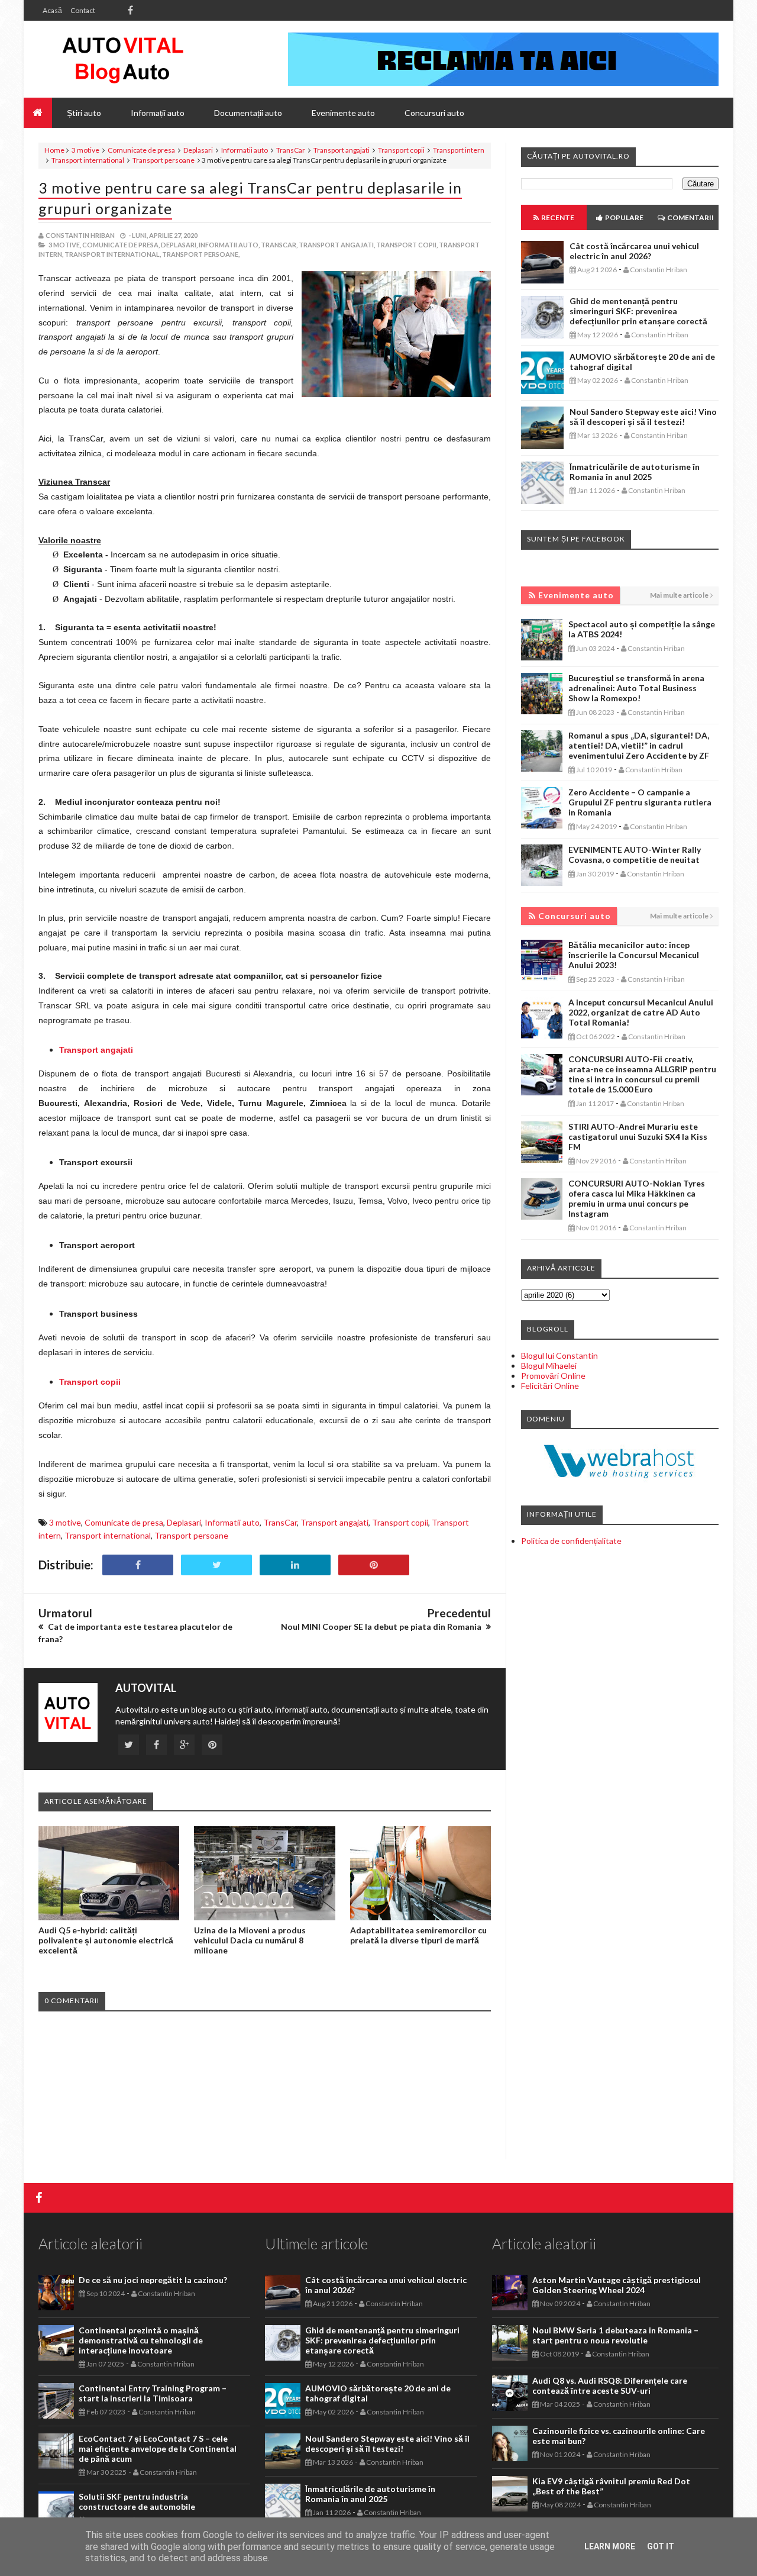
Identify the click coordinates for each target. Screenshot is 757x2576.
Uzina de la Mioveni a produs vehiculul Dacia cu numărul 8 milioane (250, 1940)
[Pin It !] (374, 1565)
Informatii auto (245, 150)
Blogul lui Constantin (559, 1355)
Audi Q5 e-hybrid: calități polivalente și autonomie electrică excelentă (106, 1940)
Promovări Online (553, 1376)
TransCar (291, 150)
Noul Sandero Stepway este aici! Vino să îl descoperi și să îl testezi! (643, 417)
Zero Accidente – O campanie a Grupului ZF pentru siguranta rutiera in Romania (640, 802)
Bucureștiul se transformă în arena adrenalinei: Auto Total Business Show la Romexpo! (636, 688)
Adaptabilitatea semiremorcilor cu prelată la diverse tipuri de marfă (418, 1935)
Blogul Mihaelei (549, 1366)
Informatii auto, (229, 245)
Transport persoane (164, 160)
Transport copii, (407, 245)
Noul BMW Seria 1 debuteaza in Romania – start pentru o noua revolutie (615, 2335)
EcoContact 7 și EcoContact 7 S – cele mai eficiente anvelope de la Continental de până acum (158, 2448)
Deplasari (198, 150)
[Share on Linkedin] (295, 1565)
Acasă (52, 10)
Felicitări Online (550, 1386)
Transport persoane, (201, 254)
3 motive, (65, 245)
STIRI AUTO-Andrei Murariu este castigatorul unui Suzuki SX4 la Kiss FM (638, 1137)
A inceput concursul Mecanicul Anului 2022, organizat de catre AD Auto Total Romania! (641, 1012)
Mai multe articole (679, 595)
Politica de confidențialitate (571, 1541)
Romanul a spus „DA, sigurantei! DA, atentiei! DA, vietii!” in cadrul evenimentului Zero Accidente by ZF (639, 745)
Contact (83, 10)
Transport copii (401, 150)
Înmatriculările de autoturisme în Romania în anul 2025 (635, 472)
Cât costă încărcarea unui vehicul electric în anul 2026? (634, 251)
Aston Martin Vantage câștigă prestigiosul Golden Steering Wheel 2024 (617, 2285)
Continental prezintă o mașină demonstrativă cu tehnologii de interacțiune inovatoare (141, 2340)
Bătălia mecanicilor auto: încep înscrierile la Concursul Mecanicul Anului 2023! (634, 955)
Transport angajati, (337, 245)
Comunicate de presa (141, 150)
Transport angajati (342, 150)
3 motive (85, 150)
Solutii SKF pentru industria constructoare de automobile (137, 2501)
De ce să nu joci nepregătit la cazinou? (153, 2280)
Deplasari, (179, 245)
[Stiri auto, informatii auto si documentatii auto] (123, 59)
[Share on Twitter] (216, 1565)
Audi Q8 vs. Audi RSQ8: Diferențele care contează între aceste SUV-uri (610, 2385)
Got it (661, 2546)
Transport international (88, 160)
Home (54, 150)
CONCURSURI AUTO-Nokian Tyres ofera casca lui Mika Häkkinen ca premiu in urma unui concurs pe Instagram (637, 1198)
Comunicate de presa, (121, 245)
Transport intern (459, 150)
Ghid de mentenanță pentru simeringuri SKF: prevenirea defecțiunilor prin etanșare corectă (638, 311)
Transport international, (113, 254)
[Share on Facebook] (138, 1565)
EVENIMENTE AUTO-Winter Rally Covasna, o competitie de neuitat (635, 855)
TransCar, (279, 245)
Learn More (610, 2546)
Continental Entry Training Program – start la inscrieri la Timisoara (153, 2393)
